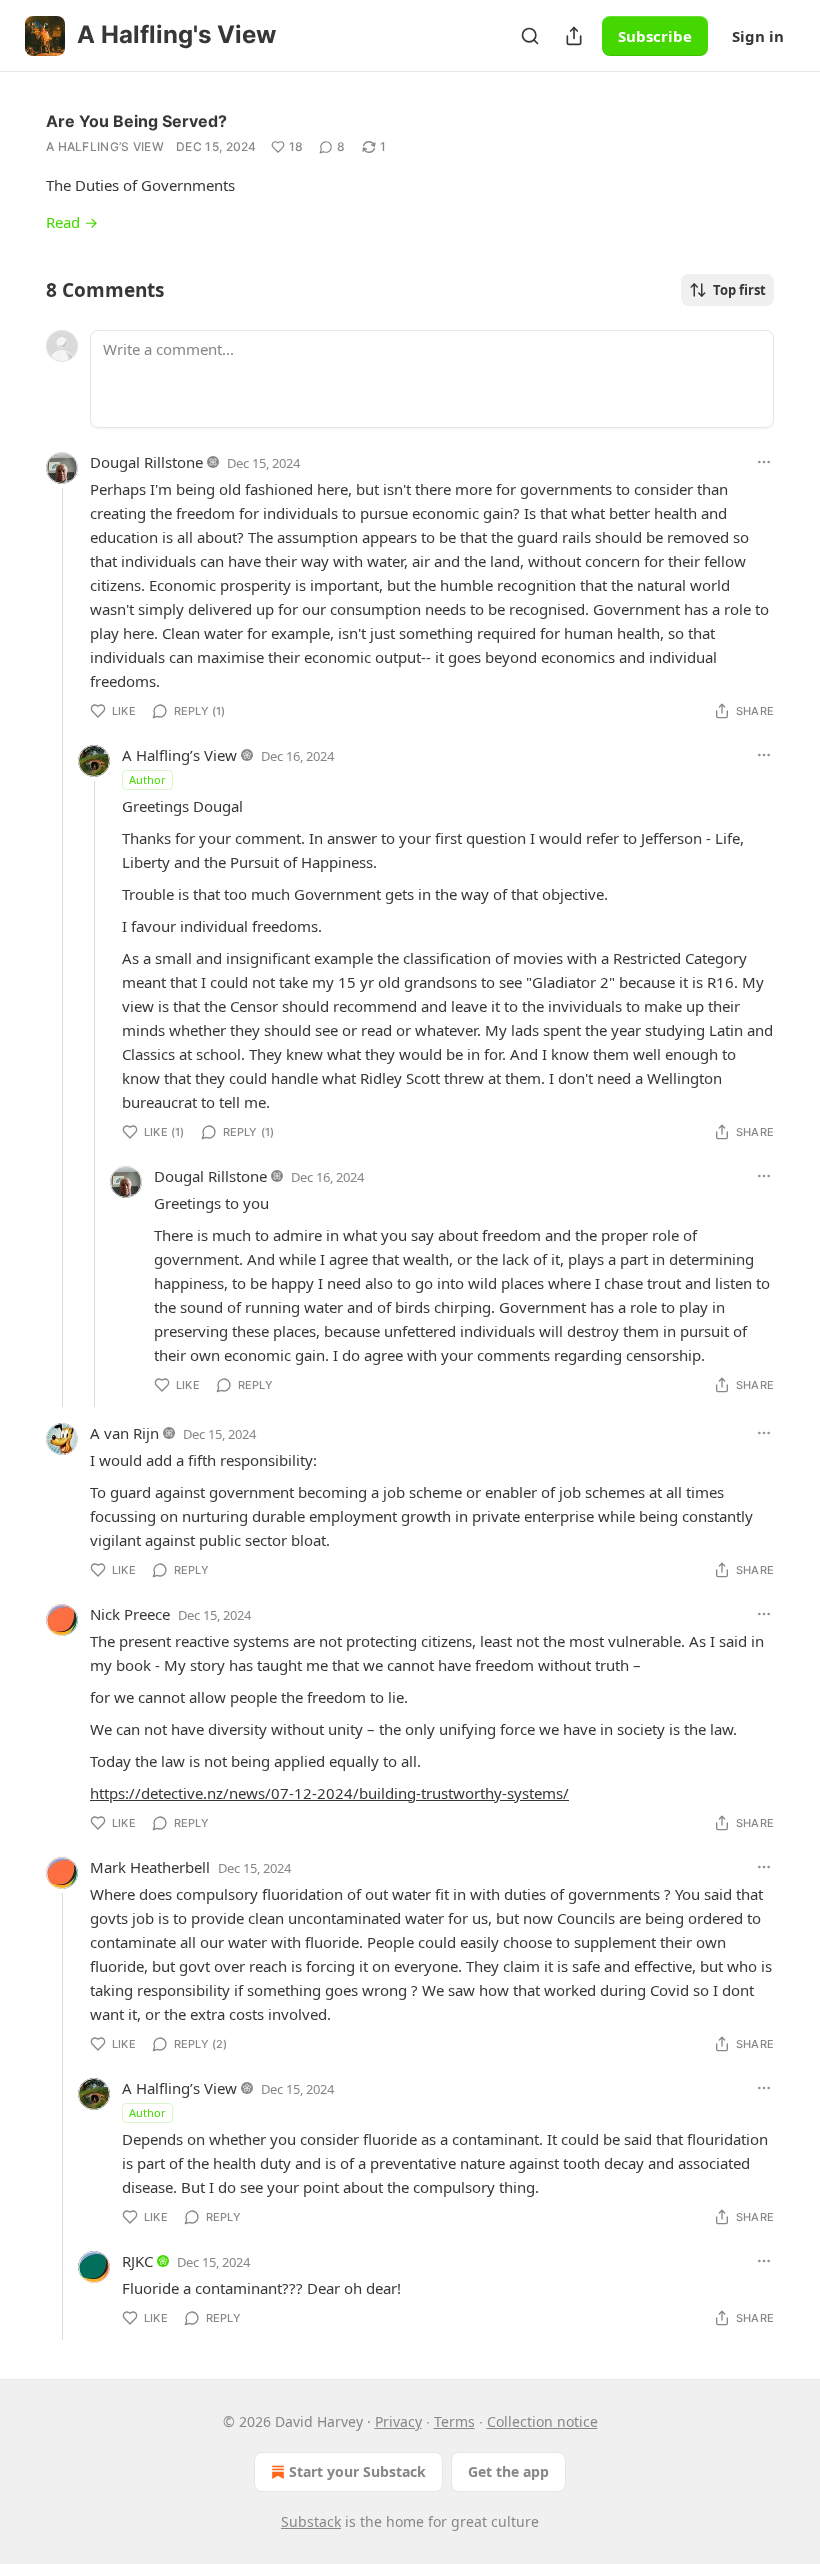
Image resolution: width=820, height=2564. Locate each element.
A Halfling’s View (105, 146)
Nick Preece (130, 1614)
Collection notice (542, 2421)
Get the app (508, 2471)
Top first (739, 290)
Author (147, 779)
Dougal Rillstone (146, 462)
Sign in (758, 36)
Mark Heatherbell (150, 1867)
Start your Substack (357, 2471)
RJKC (137, 2261)
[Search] (530, 36)
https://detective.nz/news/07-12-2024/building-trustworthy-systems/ (329, 1793)
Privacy (398, 2421)
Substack (311, 2521)
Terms (454, 2421)
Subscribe (655, 36)
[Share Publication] (574, 36)
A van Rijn (124, 1433)
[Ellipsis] (764, 462)
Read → (72, 222)
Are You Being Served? (136, 121)
